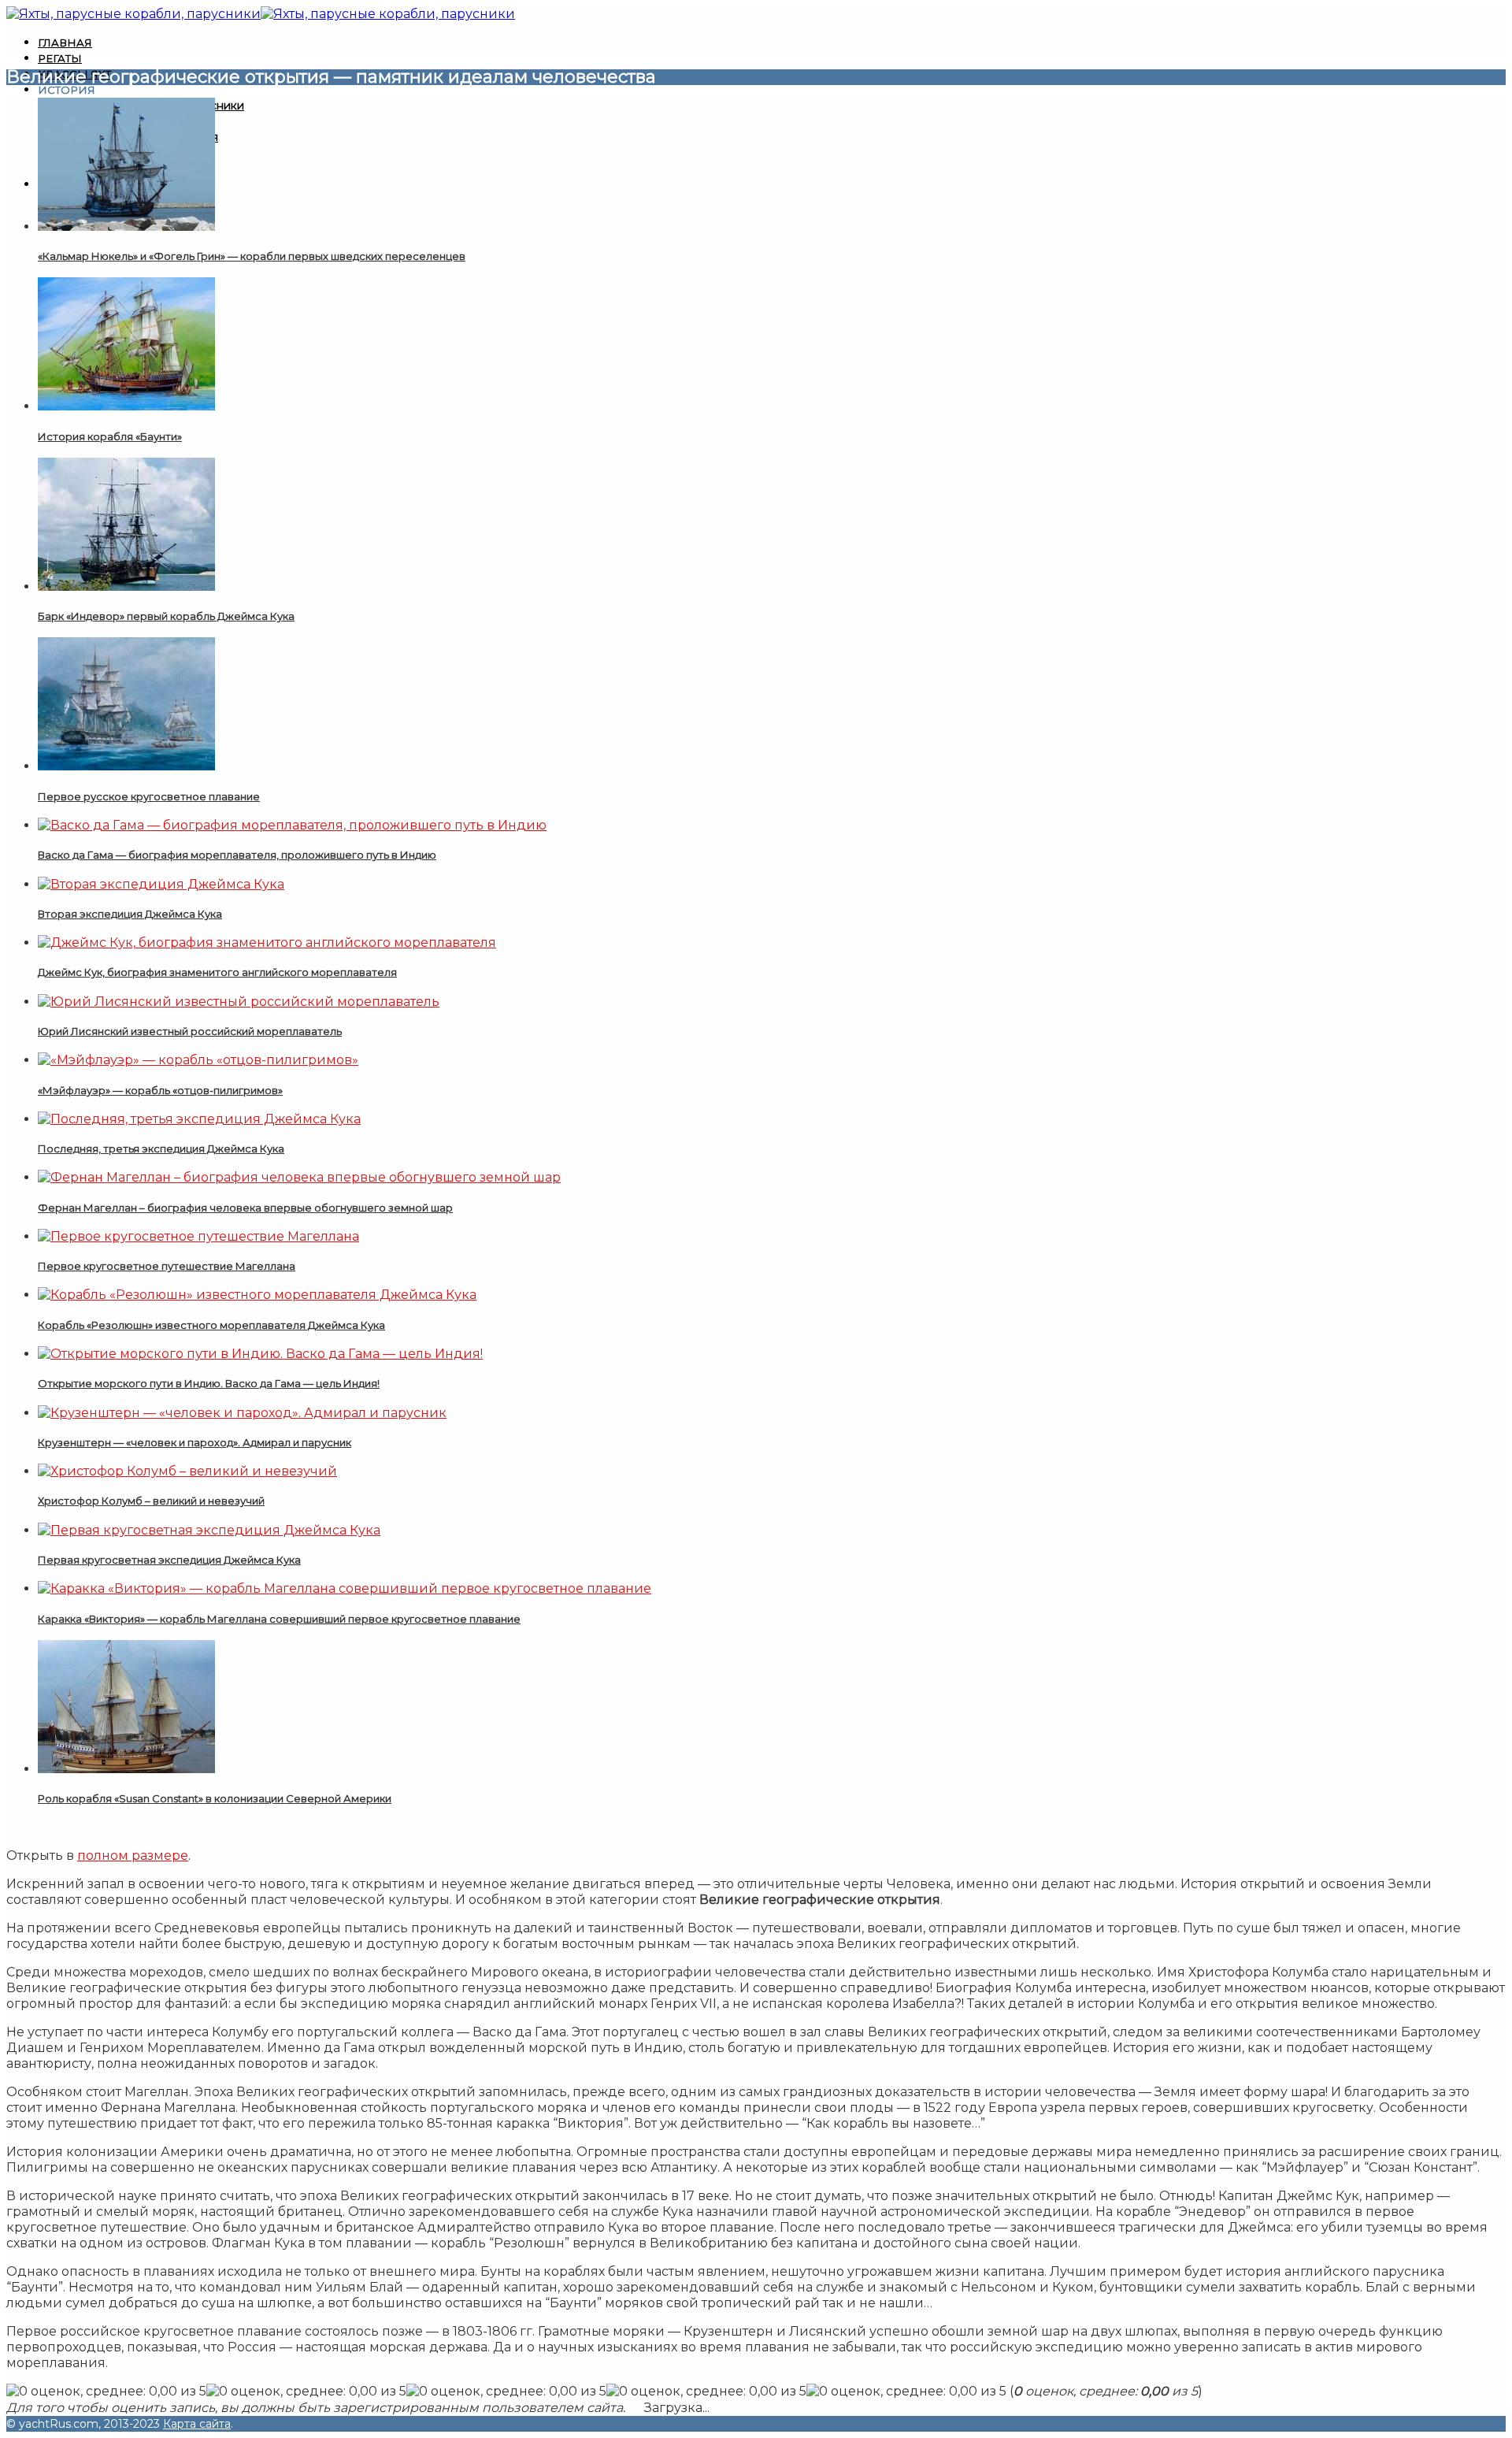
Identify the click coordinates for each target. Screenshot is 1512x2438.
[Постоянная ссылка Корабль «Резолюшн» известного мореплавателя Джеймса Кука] (257, 1295)
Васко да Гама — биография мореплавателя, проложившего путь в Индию (237, 855)
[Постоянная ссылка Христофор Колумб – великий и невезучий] (187, 1471)
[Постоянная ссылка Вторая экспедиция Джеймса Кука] (161, 884)
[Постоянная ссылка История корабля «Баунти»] (126, 406)
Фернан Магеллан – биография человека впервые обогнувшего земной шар (245, 1208)
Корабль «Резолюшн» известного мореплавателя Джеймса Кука (211, 1325)
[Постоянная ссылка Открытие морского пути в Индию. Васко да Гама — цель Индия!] (260, 1354)
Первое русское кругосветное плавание (149, 796)
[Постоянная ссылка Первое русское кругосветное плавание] (126, 766)
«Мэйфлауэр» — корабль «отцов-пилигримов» (160, 1090)
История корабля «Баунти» (110, 436)
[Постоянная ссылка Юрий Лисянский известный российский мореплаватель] (239, 1002)
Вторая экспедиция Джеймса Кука (130, 914)
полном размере (133, 1855)
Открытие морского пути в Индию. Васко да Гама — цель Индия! (209, 1383)
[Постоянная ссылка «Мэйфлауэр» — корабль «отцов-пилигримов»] (198, 1060)
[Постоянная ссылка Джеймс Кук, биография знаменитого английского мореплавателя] (267, 943)
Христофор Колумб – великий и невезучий (151, 1501)
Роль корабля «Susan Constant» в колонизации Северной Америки (215, 1798)
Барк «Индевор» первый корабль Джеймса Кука (166, 616)
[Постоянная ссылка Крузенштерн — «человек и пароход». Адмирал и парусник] (242, 1413)
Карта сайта (197, 2424)
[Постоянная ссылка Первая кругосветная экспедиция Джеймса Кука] (209, 1530)
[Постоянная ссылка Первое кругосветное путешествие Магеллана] (198, 1236)
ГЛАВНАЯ (65, 43)
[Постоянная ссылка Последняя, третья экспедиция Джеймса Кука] (199, 1119)
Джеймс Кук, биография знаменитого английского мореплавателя (217, 972)
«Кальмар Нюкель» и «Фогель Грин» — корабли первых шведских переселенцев (252, 256)
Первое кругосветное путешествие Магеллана (167, 1266)
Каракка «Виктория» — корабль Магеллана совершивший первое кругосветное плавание (279, 1619)
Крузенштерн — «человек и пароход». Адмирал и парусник (195, 1442)
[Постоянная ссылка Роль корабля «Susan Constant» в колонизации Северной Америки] (126, 1769)
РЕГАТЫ (60, 58)
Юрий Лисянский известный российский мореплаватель (190, 1031)
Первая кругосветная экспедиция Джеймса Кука (169, 1560)
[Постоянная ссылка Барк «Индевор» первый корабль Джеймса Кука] (126, 586)
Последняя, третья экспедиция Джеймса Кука (161, 1148)
